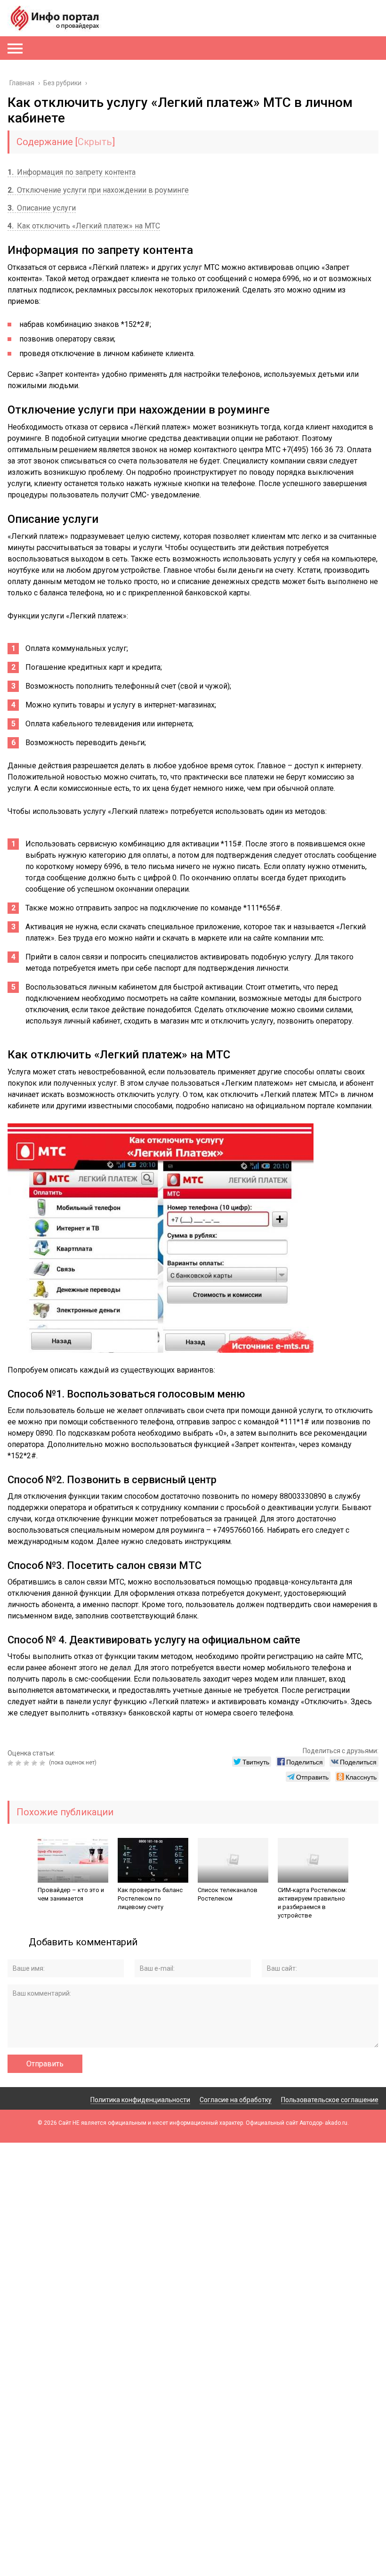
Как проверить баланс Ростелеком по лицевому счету (150, 1898)
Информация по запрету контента (72, 172)
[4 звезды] (36, 1763)
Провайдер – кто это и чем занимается (71, 1894)
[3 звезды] (28, 1763)
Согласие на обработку (236, 2100)
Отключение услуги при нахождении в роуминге (98, 190)
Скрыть (95, 142)
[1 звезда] (12, 1763)
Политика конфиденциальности (140, 2100)
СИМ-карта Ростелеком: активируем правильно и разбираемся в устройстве (312, 1903)
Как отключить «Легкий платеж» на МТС (84, 226)
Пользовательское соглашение (330, 2100)
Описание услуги (42, 208)
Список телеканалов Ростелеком (228, 1894)
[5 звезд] (44, 1763)
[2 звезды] (20, 1763)
